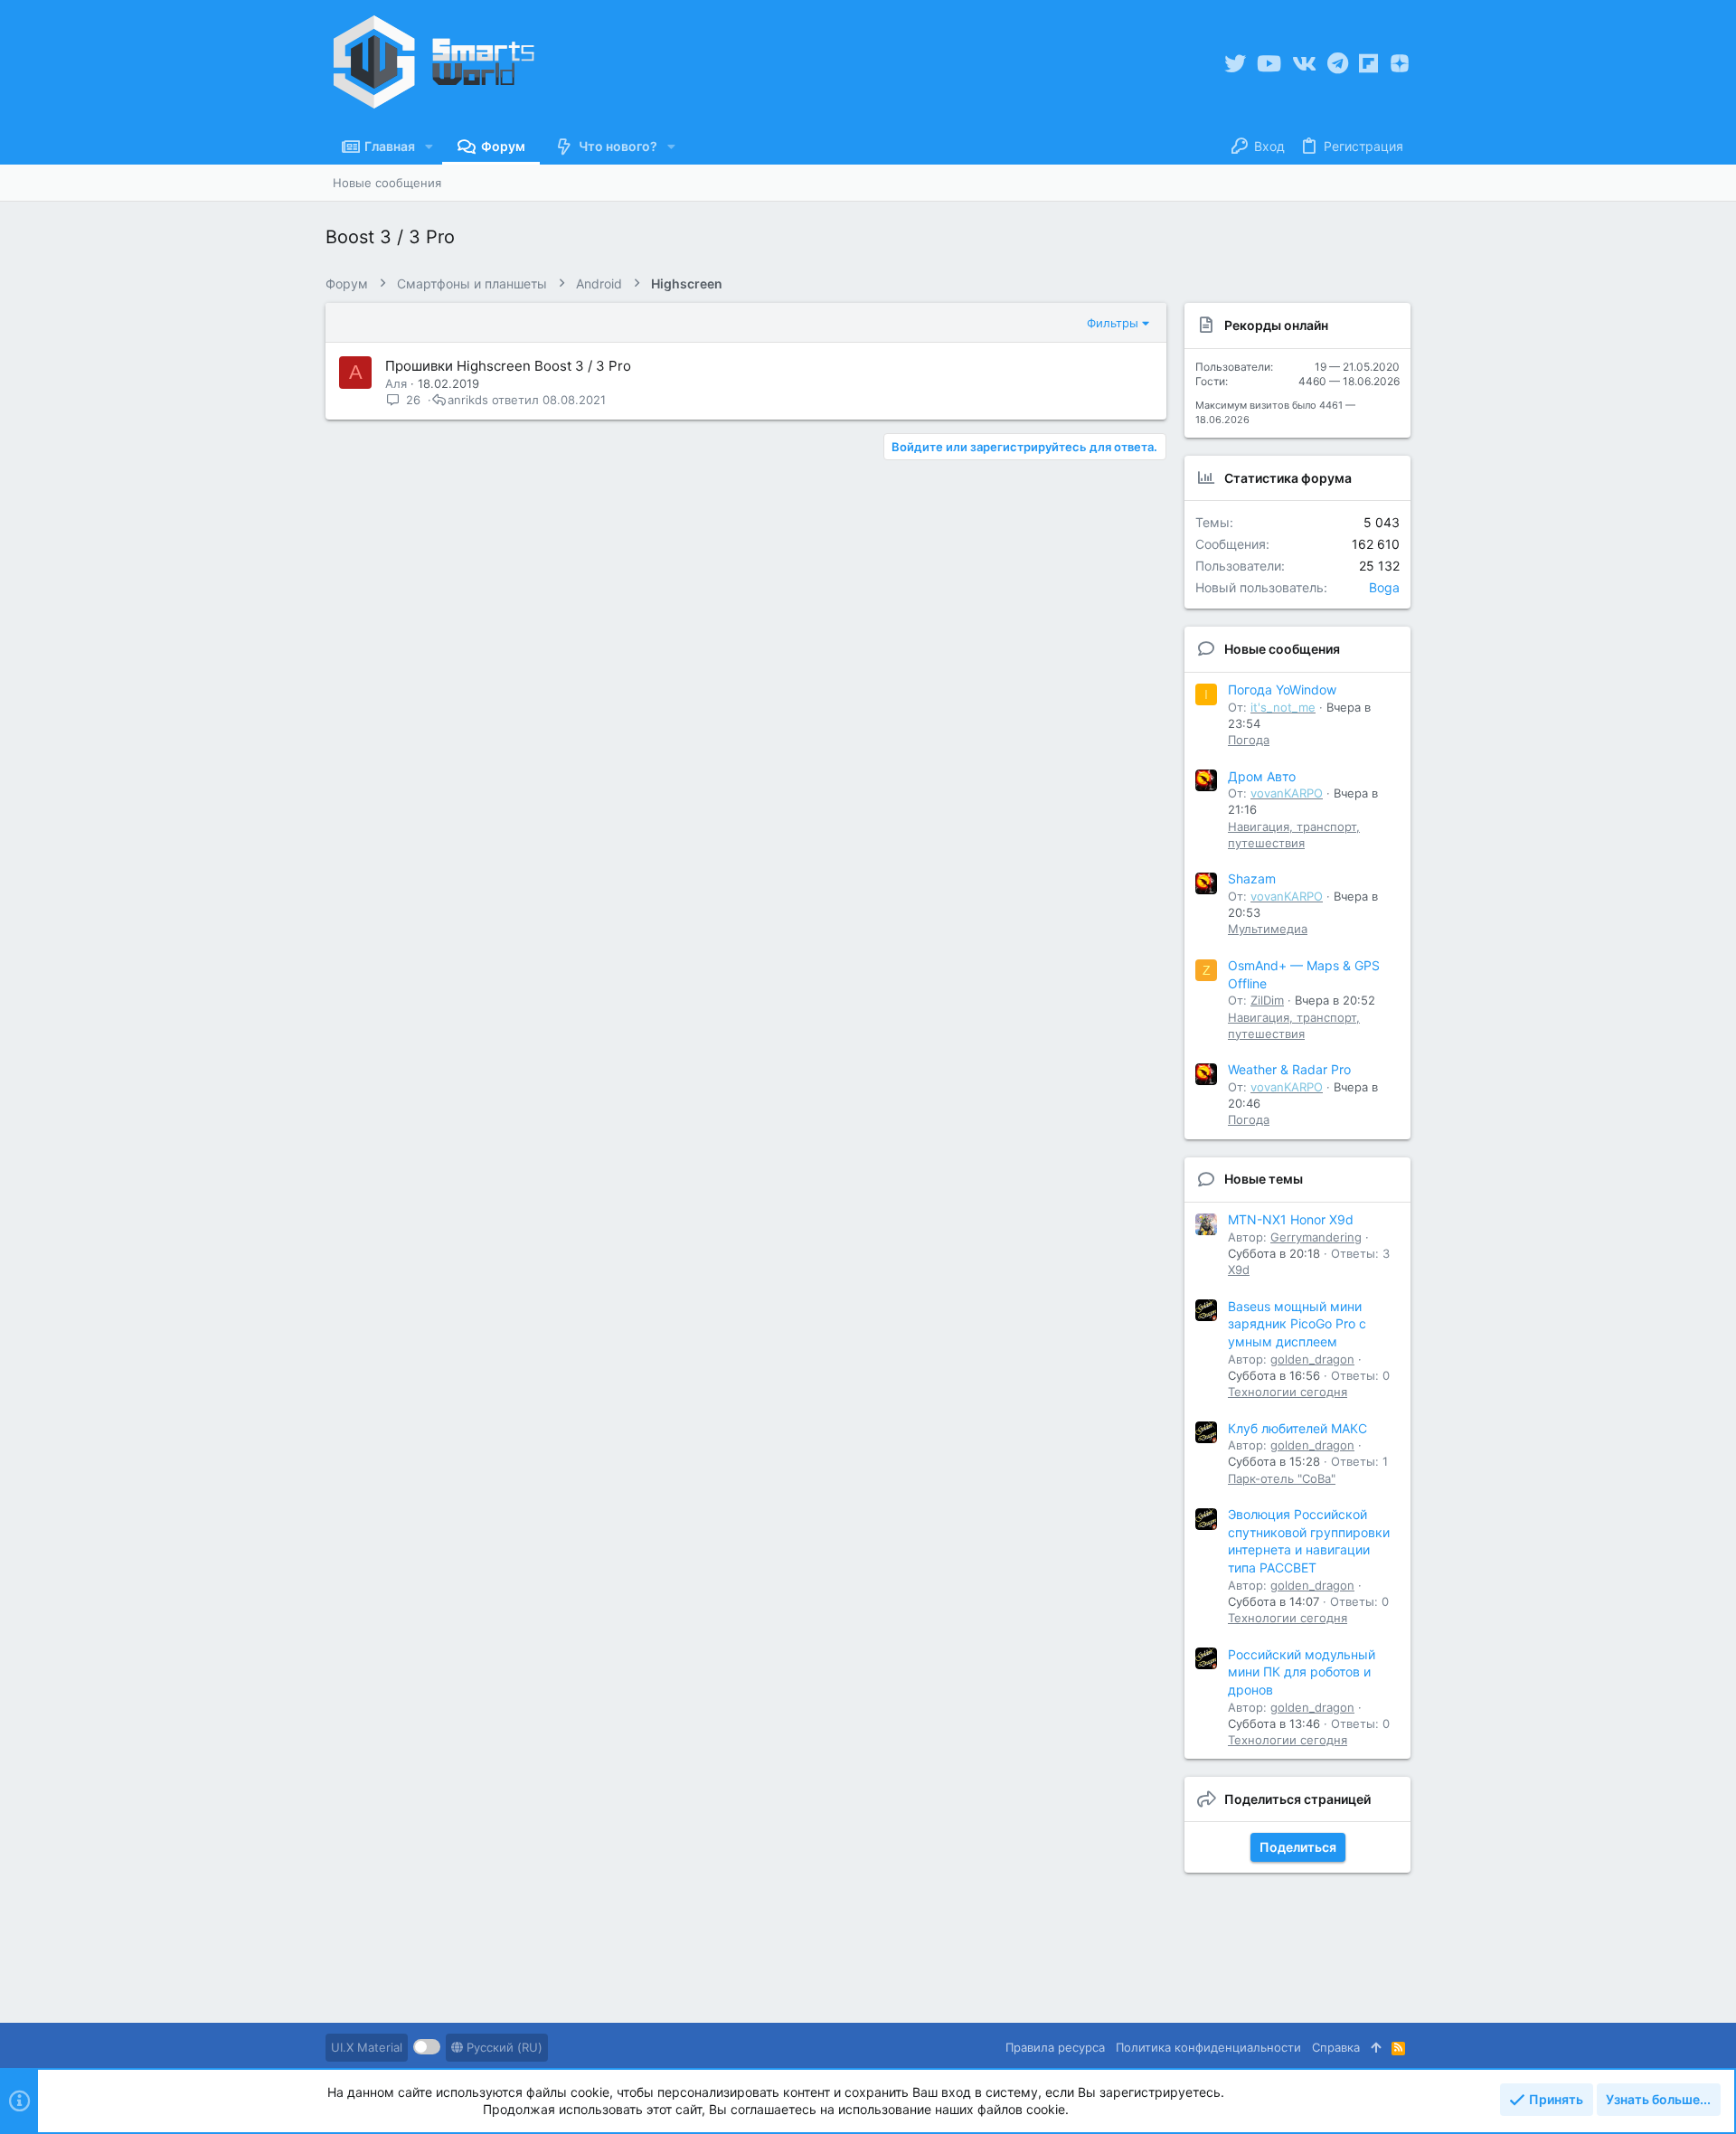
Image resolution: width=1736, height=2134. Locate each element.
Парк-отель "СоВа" (1282, 1478)
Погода (1249, 740)
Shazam (1252, 878)
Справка (1336, 2047)
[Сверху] (1376, 2047)
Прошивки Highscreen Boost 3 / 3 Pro (508, 366)
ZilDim (1267, 1000)
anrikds (468, 400)
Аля (396, 383)
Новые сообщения (1282, 649)
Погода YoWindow (1282, 689)
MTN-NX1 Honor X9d (1291, 1219)
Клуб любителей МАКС (1297, 1428)
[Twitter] (1235, 64)
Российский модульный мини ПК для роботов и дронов (1302, 1672)
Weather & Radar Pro (1289, 1069)
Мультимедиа (1268, 929)
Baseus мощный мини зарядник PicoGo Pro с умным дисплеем (1297, 1324)
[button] (429, 146)
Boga (1384, 587)
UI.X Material (367, 2047)
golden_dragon (1312, 1359)
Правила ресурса (1055, 2047)
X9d (1239, 1270)
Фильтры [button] (1113, 323)
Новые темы (1264, 1179)
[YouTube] (1269, 64)
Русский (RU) (503, 2047)
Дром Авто (1262, 776)
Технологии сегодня (1288, 1392)
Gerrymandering (1316, 1237)
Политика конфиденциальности (1208, 2047)
